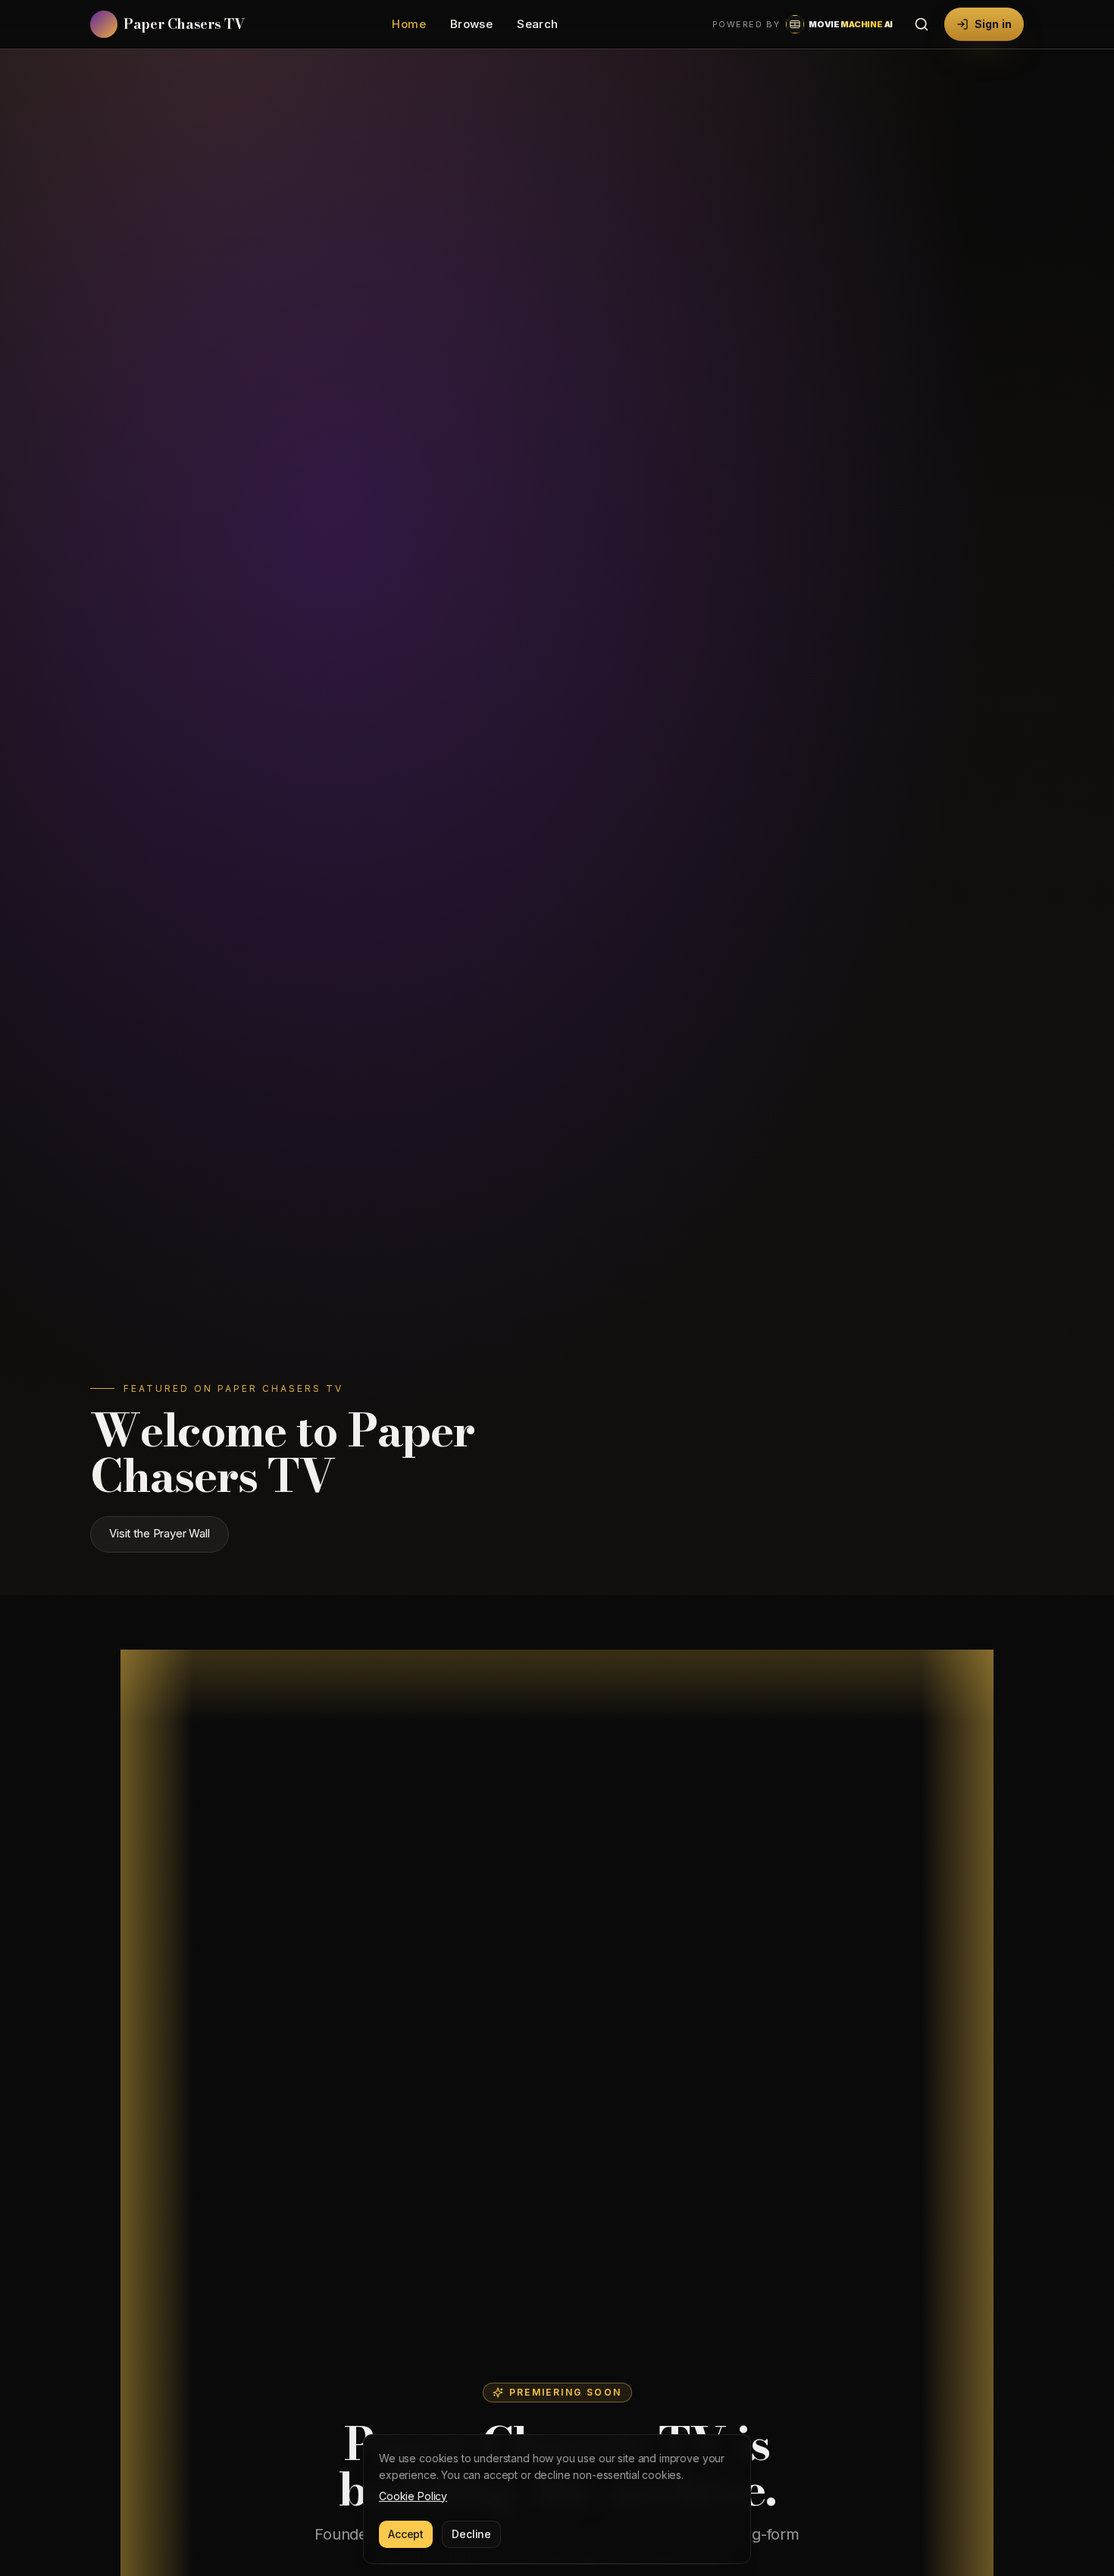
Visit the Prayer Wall (160, 1534)
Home (409, 24)
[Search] (922, 24)
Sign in (993, 24)
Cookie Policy (413, 2496)
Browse (471, 24)
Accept (406, 2534)
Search (537, 24)
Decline (471, 2534)
